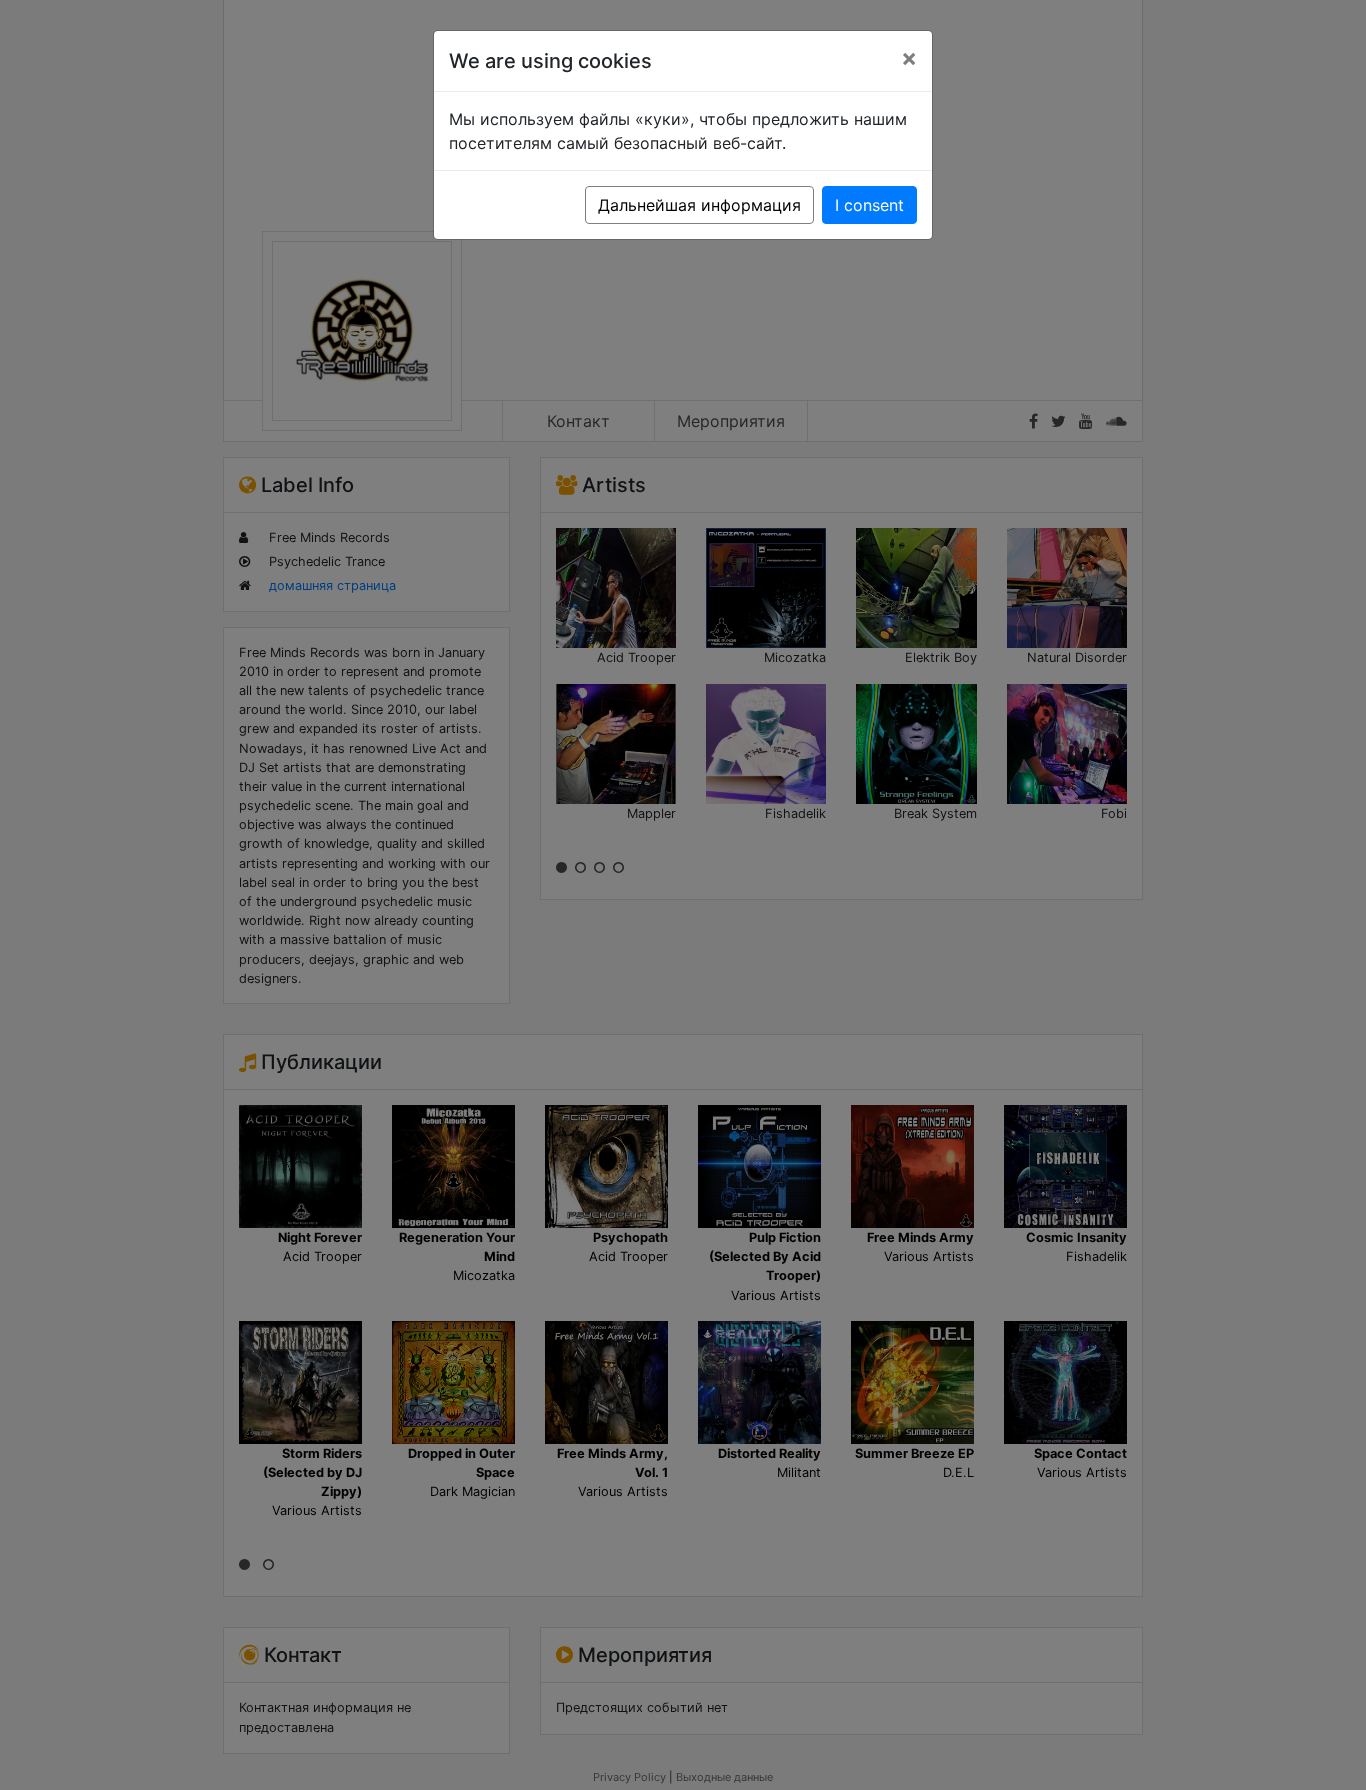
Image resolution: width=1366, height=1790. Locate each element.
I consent (869, 205)
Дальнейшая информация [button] (699, 205)
